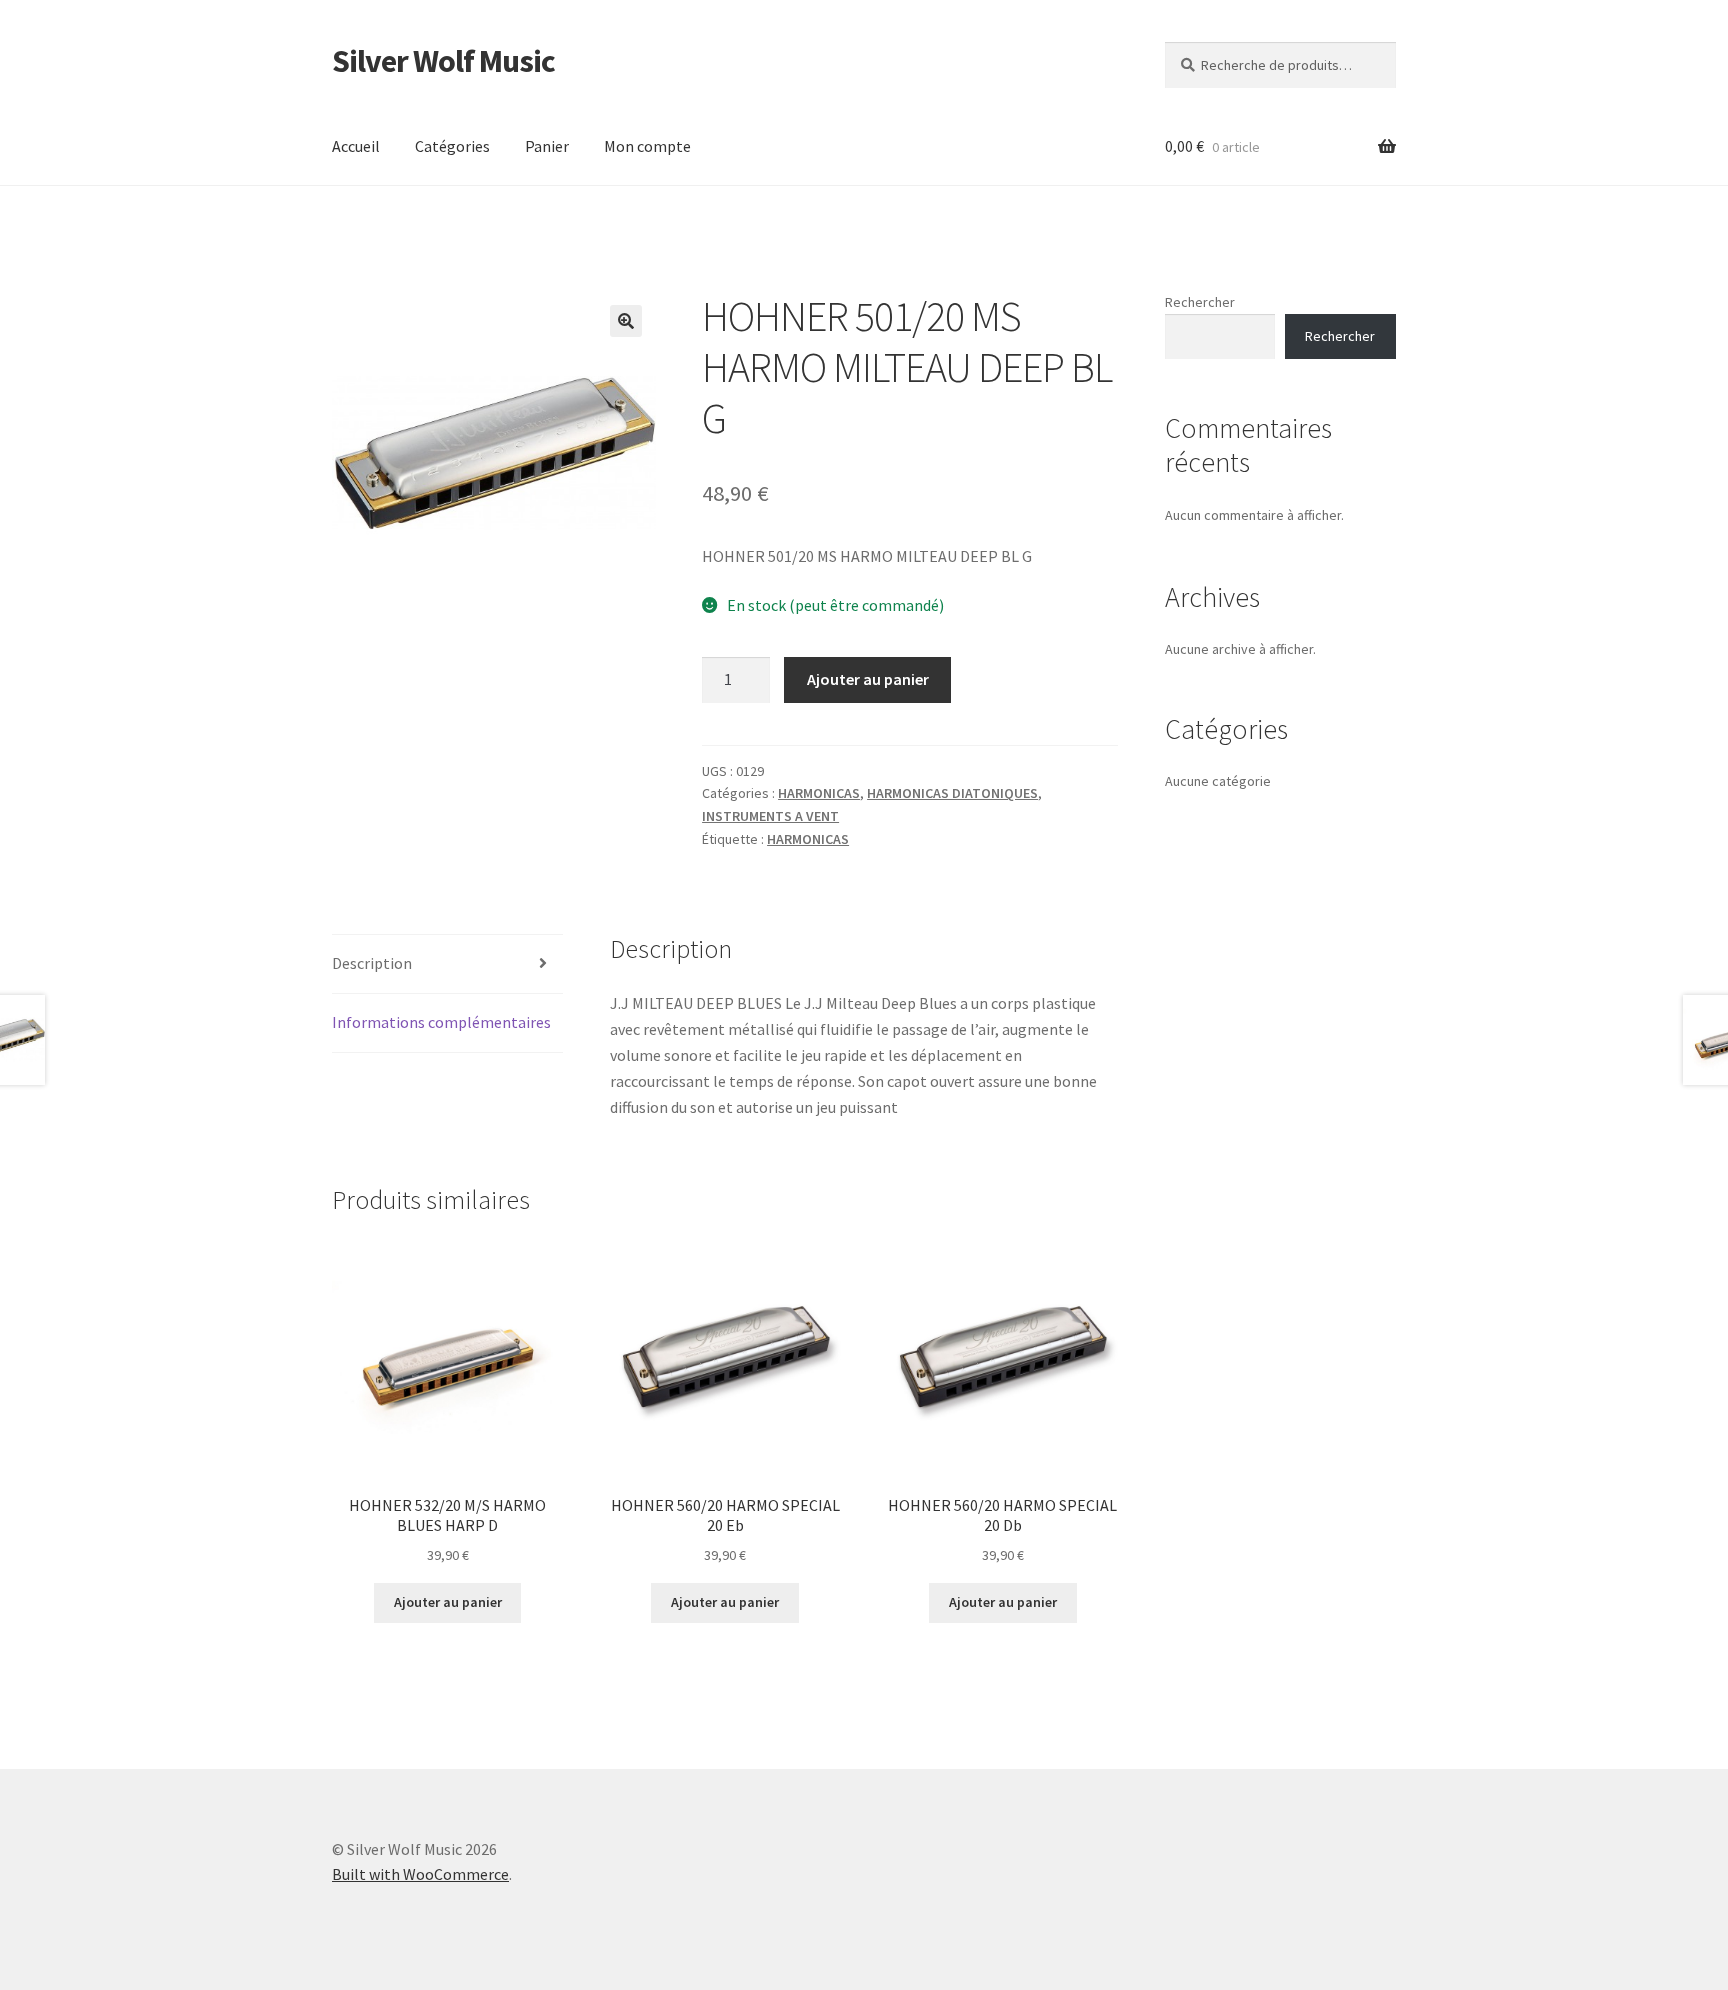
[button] (626, 321)
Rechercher (1200, 302)
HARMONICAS (819, 793)
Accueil (356, 146)
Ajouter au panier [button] (448, 1602)
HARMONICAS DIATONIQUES (952, 793)
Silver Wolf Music (443, 61)
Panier (547, 146)
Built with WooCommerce (420, 1874)
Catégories (452, 146)
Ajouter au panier (868, 679)
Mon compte (647, 146)
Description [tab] (372, 963)
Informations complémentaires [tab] (441, 1022)
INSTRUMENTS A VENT (770, 816)
